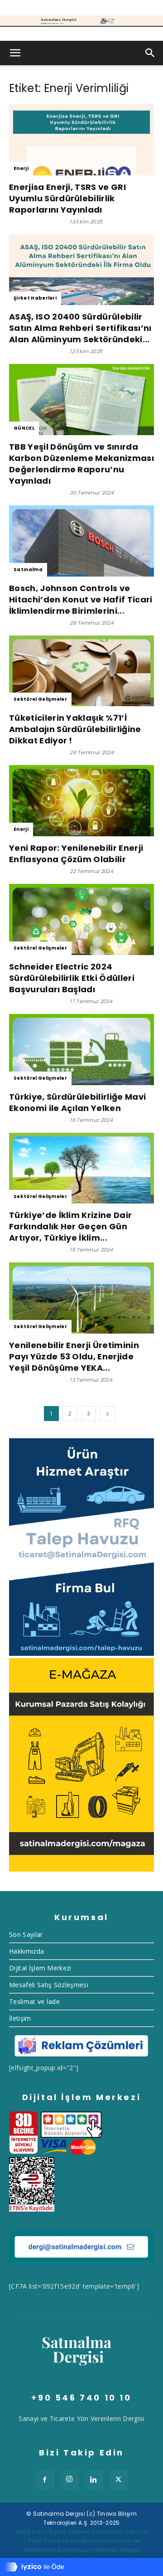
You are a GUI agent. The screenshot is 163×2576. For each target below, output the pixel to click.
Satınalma (28, 570)
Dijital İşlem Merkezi (40, 1968)
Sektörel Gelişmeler (40, 699)
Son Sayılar (26, 1934)
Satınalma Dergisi (36, 222)
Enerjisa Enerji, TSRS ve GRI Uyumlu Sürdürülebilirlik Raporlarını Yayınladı (67, 198)
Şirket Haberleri (35, 298)
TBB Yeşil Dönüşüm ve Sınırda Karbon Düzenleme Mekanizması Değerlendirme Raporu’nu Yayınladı (81, 464)
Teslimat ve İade (34, 2001)
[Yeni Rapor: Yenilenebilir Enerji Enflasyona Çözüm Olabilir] (81, 801)
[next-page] (107, 1414)
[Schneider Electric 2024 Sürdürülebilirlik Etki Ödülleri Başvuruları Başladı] (81, 919)
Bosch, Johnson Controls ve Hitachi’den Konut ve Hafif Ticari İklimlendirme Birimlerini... (81, 599)
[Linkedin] (94, 2480)
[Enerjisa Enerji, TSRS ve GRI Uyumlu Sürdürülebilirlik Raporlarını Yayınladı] (81, 140)
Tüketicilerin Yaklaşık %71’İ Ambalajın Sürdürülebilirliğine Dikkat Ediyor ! (75, 729)
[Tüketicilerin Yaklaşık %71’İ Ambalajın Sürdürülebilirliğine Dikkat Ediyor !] (81, 671)
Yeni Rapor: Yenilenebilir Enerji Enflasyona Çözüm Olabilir (76, 854)
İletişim (20, 2018)
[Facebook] (45, 2480)
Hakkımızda (26, 1951)
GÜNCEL (24, 428)
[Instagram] (69, 2480)
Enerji (21, 168)
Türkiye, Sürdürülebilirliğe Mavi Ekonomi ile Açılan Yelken (77, 1102)
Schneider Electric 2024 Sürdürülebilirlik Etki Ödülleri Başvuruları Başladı (72, 978)
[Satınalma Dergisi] (81, 21)
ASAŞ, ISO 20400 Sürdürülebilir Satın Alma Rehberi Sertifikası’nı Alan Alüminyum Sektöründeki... (80, 328)
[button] (15, 53)
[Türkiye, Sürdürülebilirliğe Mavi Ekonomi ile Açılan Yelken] (81, 1050)
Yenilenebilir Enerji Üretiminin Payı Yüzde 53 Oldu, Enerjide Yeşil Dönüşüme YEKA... (74, 1356)
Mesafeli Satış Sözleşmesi (49, 1985)
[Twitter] (118, 2480)
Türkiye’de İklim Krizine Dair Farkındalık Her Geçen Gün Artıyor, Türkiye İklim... (70, 1226)
